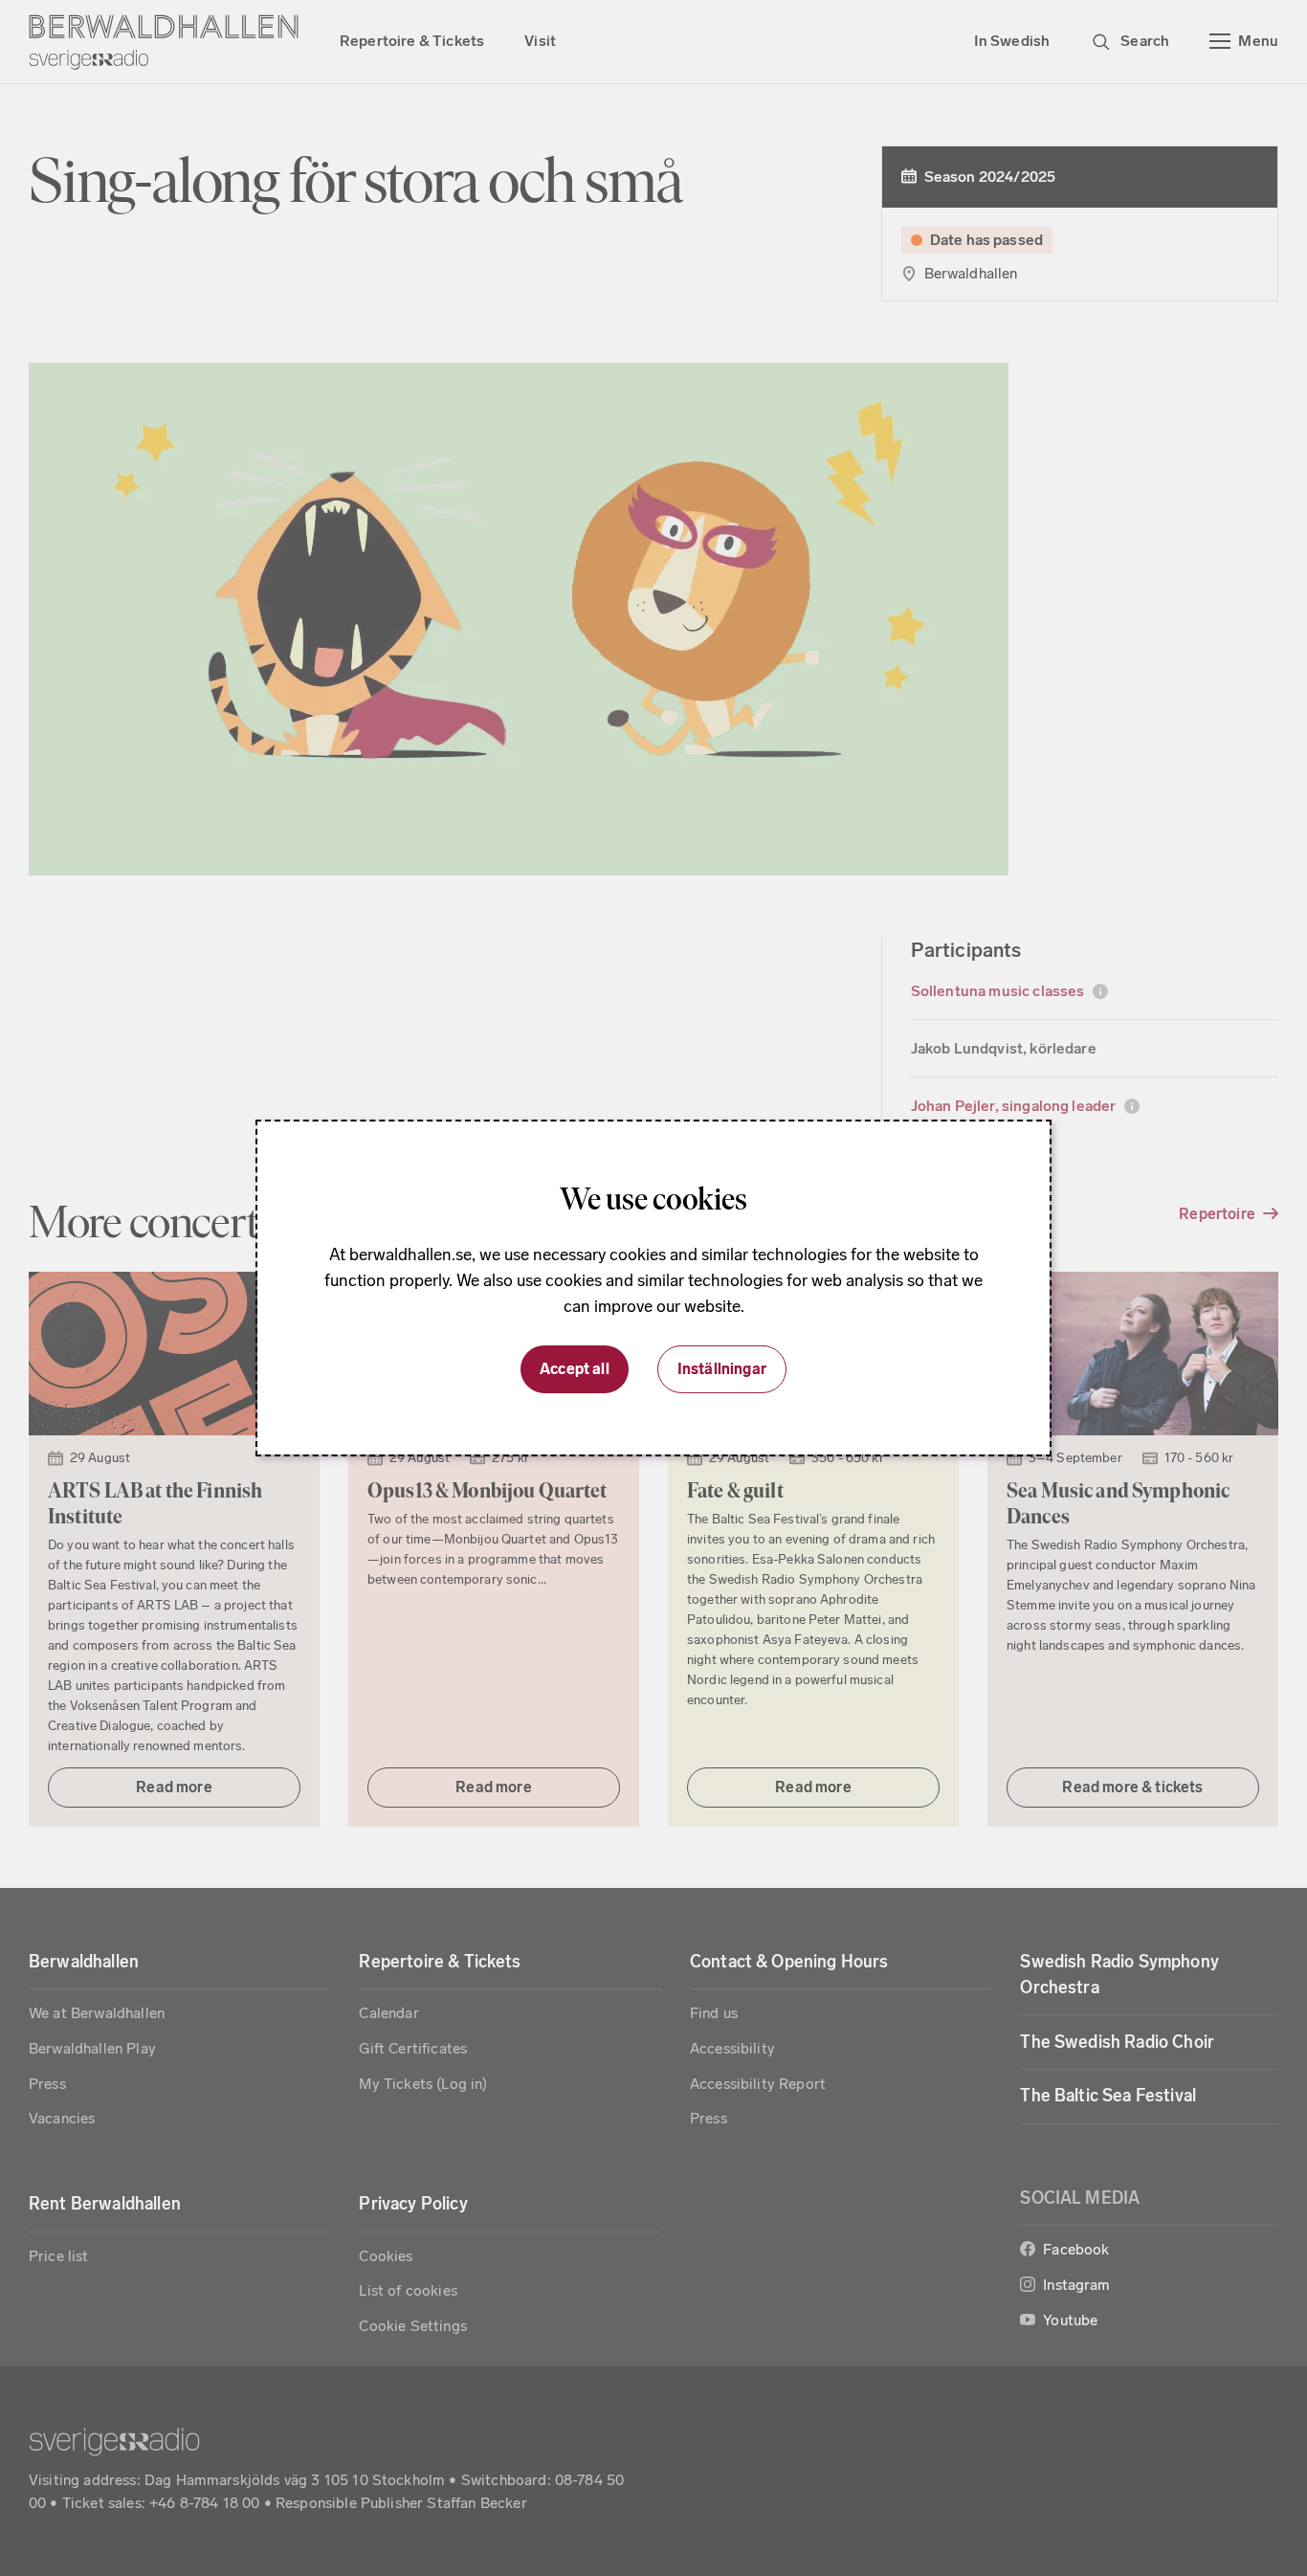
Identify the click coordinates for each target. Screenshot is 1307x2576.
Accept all (575, 1369)
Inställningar (722, 1369)
